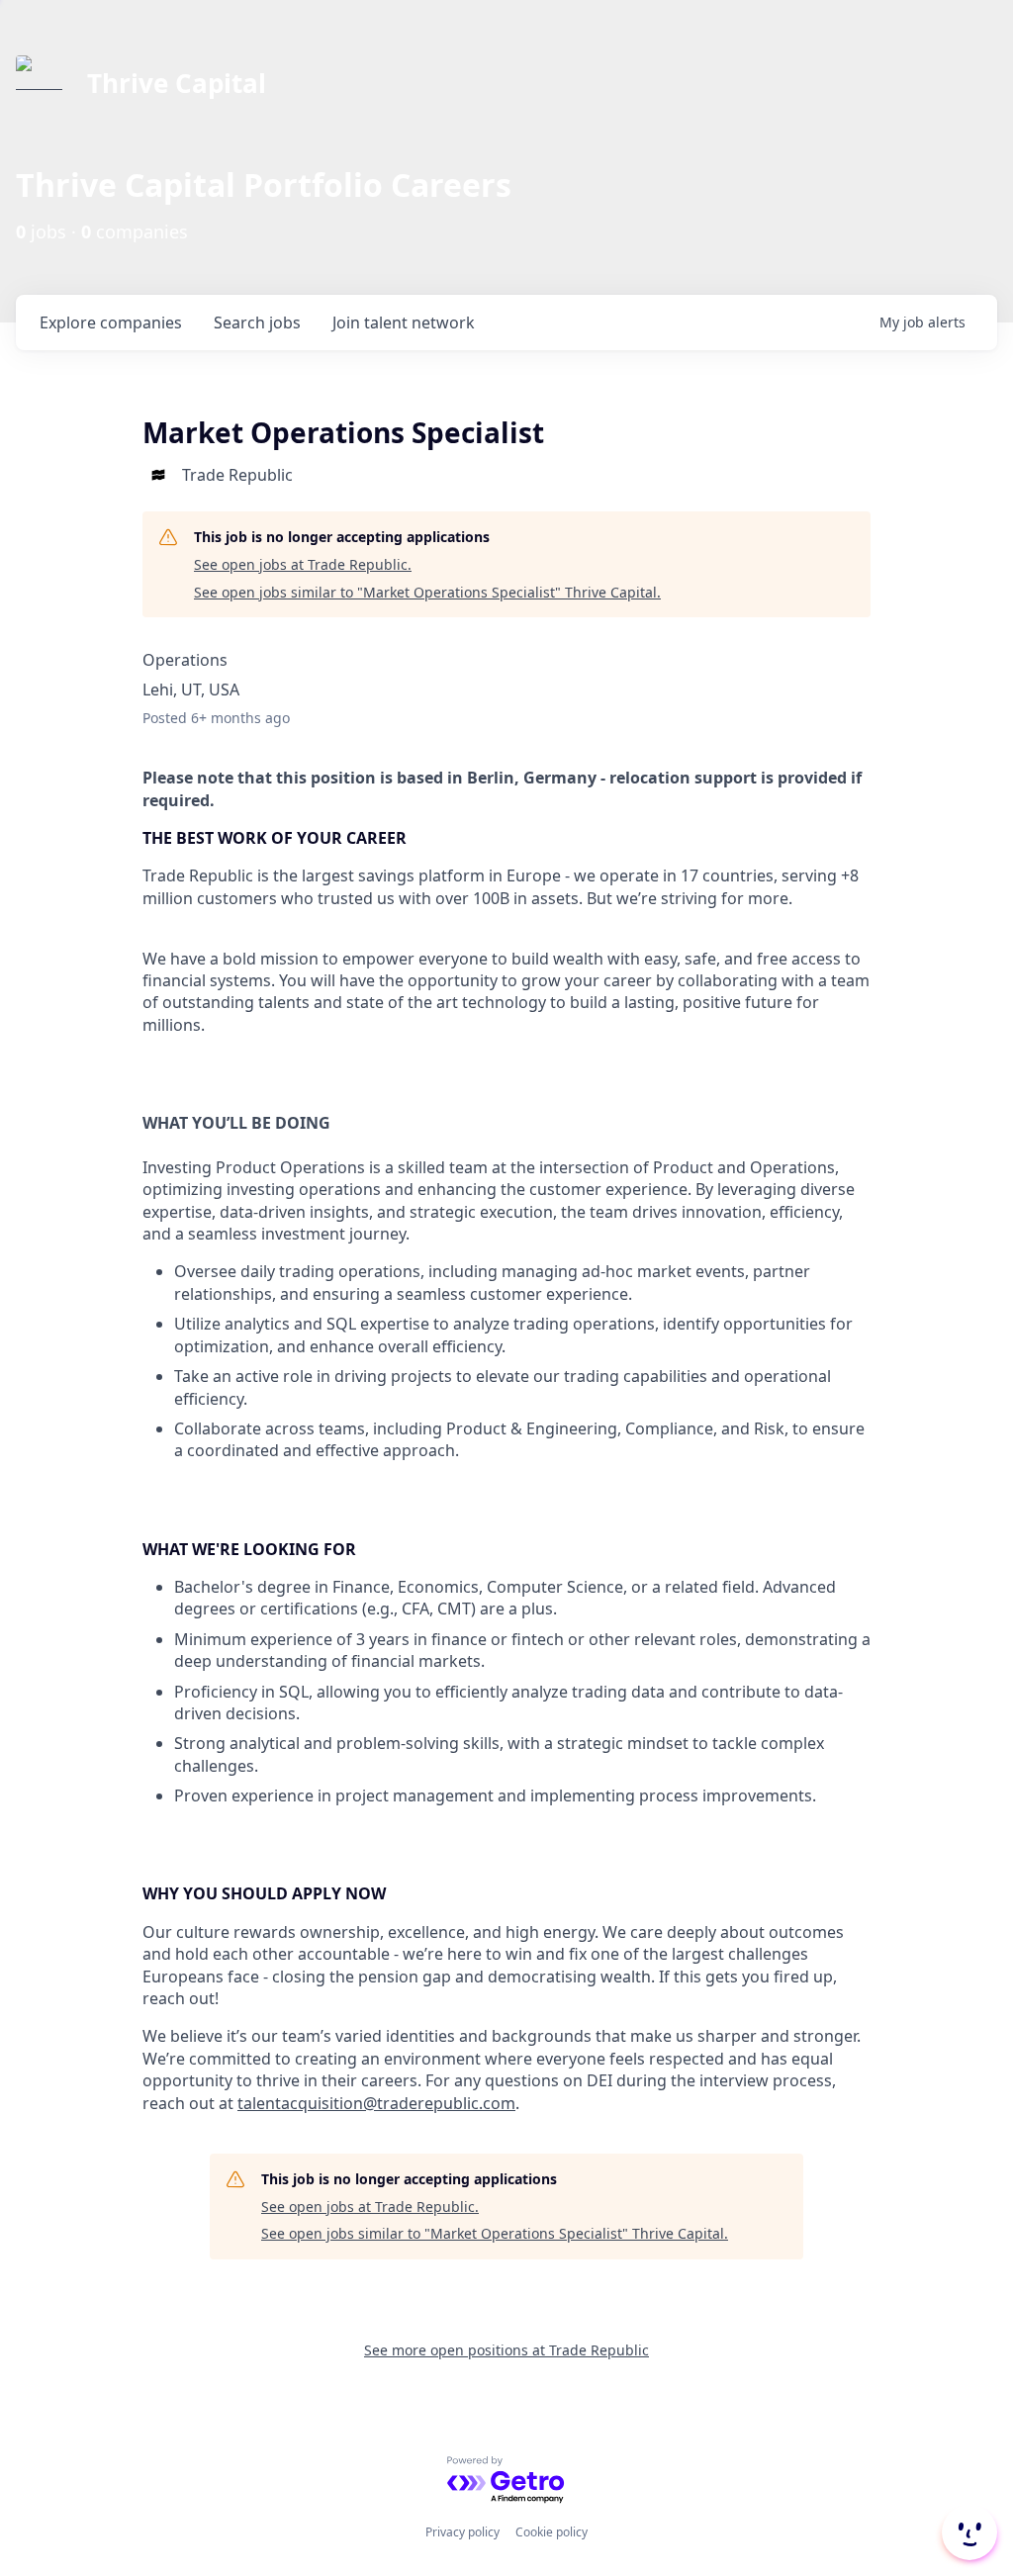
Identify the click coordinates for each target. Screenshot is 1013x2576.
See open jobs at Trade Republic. (303, 564)
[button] (967, 2532)
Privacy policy (462, 2532)
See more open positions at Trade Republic (506, 2350)
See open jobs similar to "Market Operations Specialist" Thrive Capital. (427, 592)
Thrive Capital (177, 83)
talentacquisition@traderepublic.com (376, 2103)
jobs (257, 322)
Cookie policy (552, 2532)
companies (111, 322)
